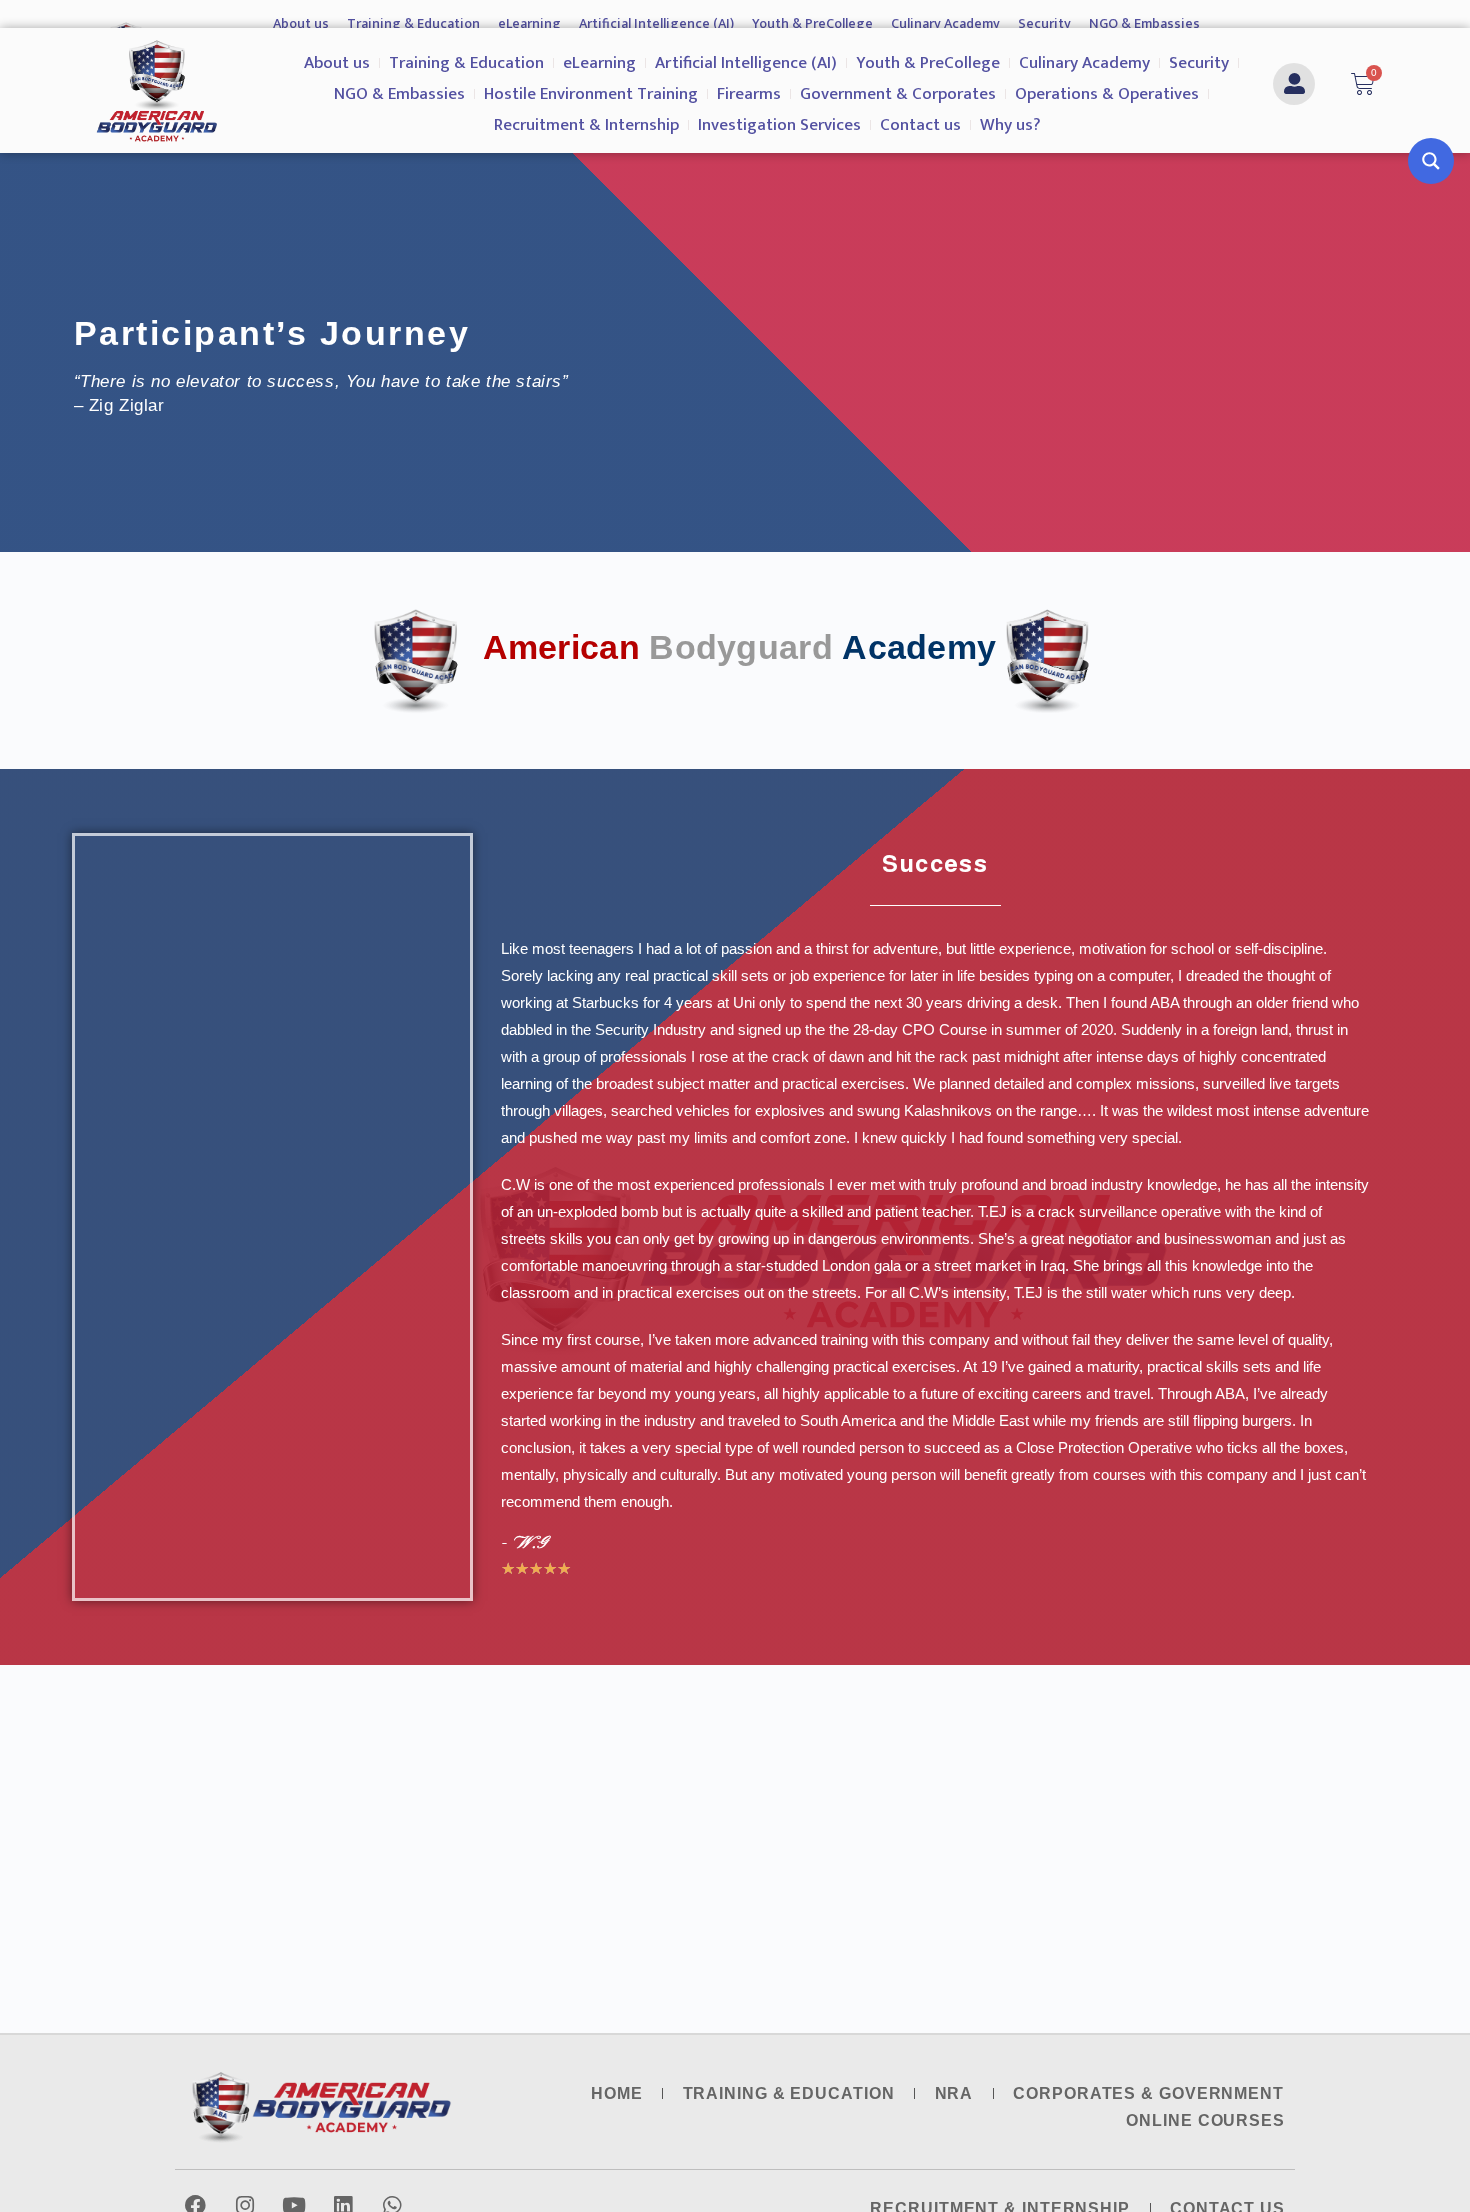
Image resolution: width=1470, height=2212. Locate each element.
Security (1044, 23)
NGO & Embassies (1144, 23)
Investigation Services (779, 125)
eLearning (529, 23)
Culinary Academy (945, 23)
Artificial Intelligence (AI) (656, 23)
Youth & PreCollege (812, 23)
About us (301, 23)
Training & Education (413, 23)
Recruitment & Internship (586, 125)
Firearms (749, 94)
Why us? (1010, 125)
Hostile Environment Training (591, 94)
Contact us (920, 125)
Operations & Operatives (1107, 94)
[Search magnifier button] (1431, 161)
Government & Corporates (898, 94)
